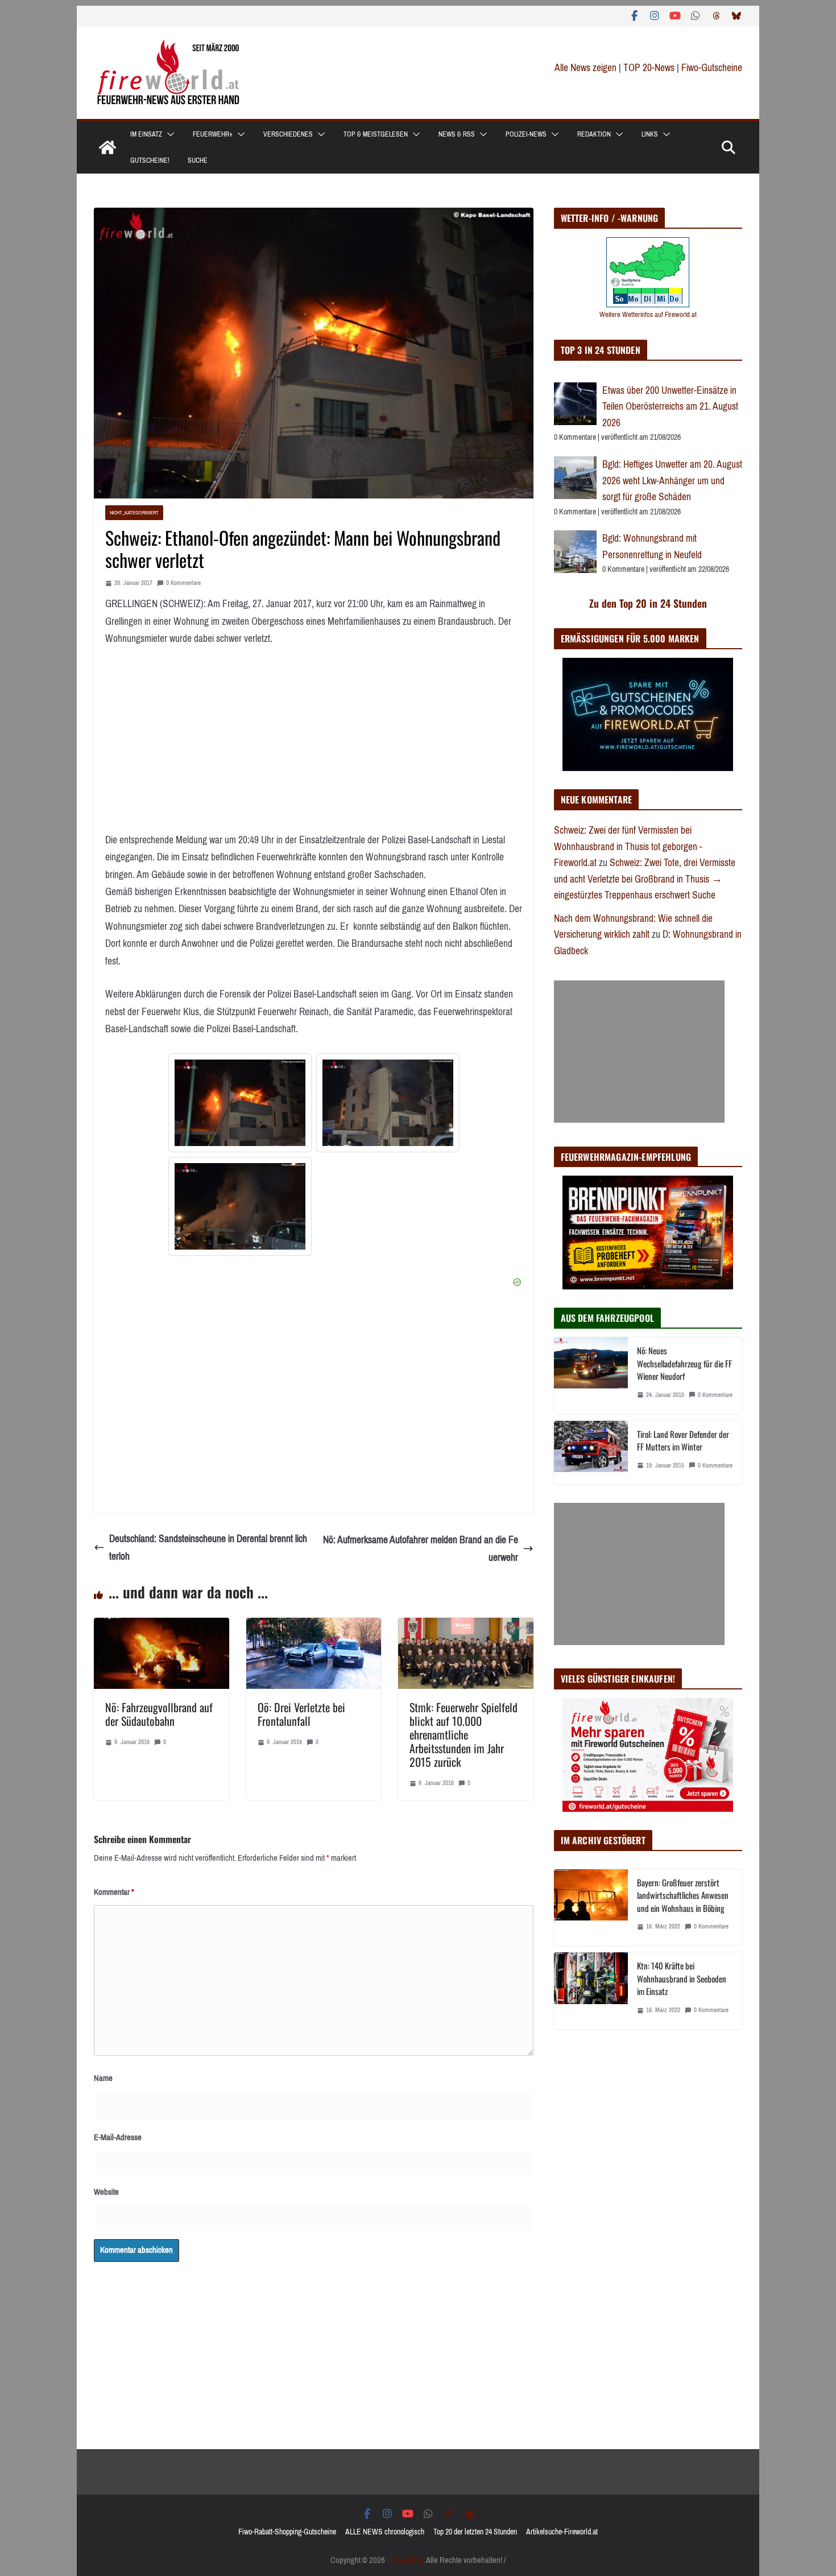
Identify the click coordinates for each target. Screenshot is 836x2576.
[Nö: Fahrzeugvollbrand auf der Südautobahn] (162, 1626)
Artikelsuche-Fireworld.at (562, 2532)
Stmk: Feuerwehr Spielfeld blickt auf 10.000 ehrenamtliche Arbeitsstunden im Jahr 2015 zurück (463, 1734)
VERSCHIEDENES (288, 134)
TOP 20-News (650, 68)
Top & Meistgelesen (376, 134)
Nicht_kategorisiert (134, 512)
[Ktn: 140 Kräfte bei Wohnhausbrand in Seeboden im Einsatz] (591, 1991)
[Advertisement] (639, 1052)
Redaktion (594, 134)
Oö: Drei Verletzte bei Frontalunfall (301, 1714)
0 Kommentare (183, 583)
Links (650, 134)
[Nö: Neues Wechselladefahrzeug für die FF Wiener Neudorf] (591, 1376)
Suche (198, 160)
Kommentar (114, 1892)
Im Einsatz (146, 134)
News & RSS (457, 134)
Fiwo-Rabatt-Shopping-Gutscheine (287, 2532)
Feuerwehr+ (213, 134)
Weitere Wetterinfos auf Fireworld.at (648, 314)
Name (103, 2078)
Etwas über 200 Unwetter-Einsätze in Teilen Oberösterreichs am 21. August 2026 (670, 407)
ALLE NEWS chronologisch (385, 2532)
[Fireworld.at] (107, 147)
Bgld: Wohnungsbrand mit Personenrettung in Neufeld (652, 547)
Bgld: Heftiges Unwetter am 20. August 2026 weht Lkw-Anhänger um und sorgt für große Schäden (672, 481)
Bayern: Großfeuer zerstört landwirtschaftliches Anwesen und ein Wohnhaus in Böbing (683, 1895)
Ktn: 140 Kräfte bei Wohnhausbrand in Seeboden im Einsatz (682, 1978)
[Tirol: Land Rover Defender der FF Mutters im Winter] (591, 1453)
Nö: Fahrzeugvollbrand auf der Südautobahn (159, 1714)
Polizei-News (526, 134)
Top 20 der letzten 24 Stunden (475, 2532)
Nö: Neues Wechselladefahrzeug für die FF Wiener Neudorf (684, 1363)
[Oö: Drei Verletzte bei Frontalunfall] (314, 1626)
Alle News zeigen (585, 68)
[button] (168, 134)
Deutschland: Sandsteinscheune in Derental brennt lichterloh (208, 1547)
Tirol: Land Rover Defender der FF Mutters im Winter (683, 1441)
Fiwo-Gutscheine (712, 68)
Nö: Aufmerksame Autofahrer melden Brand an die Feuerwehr (421, 1549)
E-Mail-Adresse (118, 2137)
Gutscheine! (150, 160)
